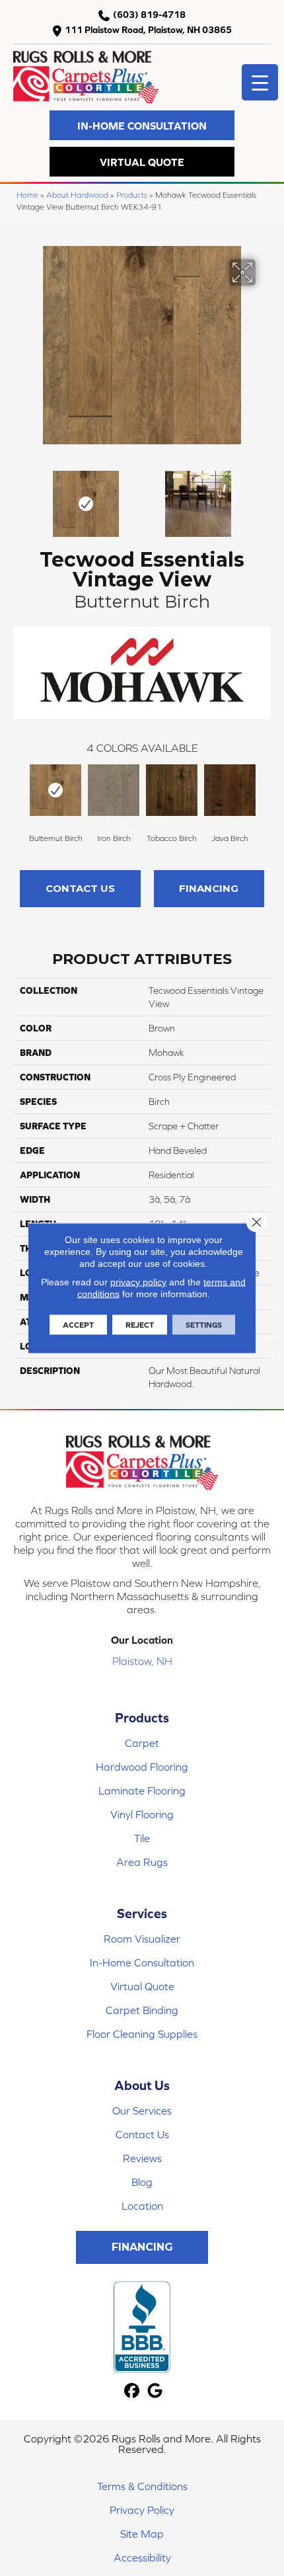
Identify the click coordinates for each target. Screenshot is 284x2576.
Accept (78, 1325)
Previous (20, 497)
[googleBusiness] (155, 2391)
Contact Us (80, 888)
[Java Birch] (230, 790)
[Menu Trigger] (260, 82)
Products (132, 195)
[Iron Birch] (114, 790)
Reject (140, 1325)
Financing (209, 888)
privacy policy (138, 1282)
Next (264, 497)
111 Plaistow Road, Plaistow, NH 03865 (148, 30)
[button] (142, 125)
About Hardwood (77, 195)
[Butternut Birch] (55, 790)
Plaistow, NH (142, 1661)
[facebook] (132, 2391)
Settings (204, 1325)
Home (27, 195)
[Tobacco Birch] (172, 790)
